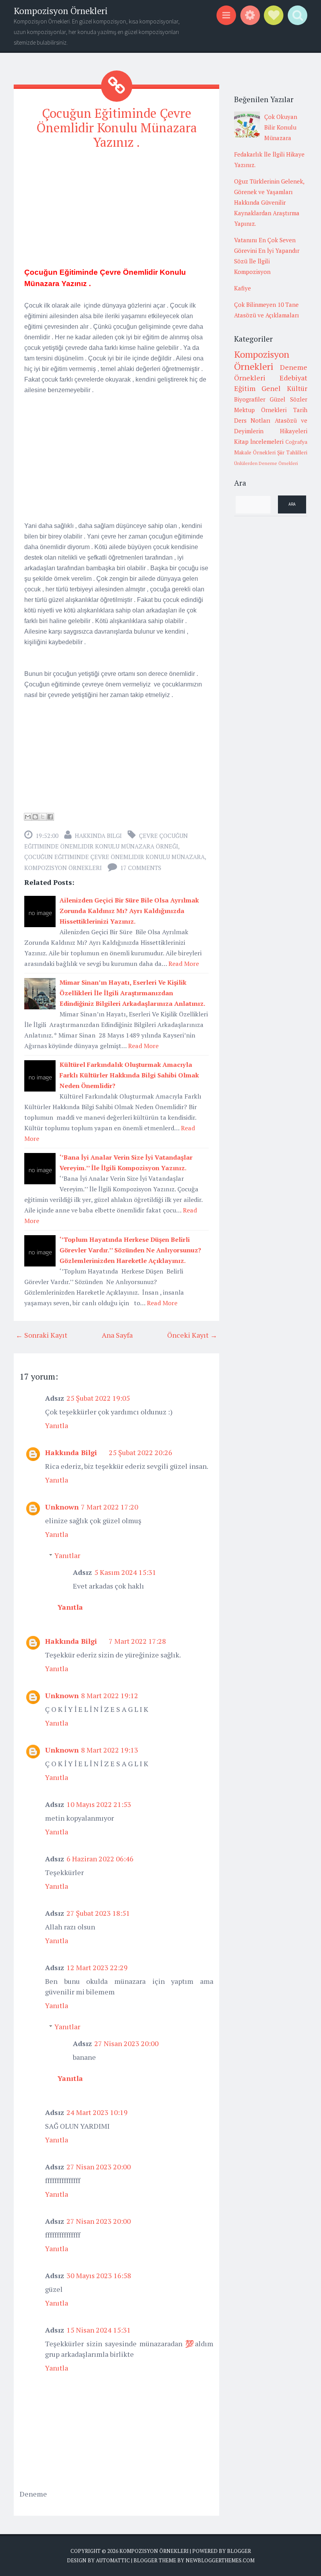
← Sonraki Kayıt (41, 1335)
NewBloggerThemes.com (220, 2560)
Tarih (300, 410)
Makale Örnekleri (255, 452)
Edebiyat (293, 378)
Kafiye (243, 288)
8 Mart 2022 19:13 (110, 1750)
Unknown (62, 1507)
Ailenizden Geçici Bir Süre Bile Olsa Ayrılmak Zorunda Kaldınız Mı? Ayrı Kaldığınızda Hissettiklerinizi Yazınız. (129, 911)
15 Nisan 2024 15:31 (99, 2330)
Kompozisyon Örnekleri (61, 11)
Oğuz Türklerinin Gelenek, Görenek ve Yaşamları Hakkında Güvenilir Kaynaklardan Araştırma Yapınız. (269, 202)
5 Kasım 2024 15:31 (125, 1572)
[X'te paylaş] (43, 817)
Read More (184, 964)
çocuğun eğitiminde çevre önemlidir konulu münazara (115, 857)
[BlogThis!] (35, 817)
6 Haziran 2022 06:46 (100, 1859)
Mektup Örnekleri (261, 410)
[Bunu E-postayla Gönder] (28, 817)
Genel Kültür (284, 388)
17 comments (141, 868)
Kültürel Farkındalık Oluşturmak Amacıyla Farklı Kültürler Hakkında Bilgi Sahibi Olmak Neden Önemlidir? (129, 1075)
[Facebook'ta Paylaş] (50, 817)
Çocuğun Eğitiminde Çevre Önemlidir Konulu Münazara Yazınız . (117, 128)
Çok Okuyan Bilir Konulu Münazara (281, 127)
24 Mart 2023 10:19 (97, 2112)
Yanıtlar (67, 1555)
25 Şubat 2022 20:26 (141, 1452)
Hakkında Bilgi (98, 836)
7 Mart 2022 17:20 (110, 1507)
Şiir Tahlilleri (292, 452)
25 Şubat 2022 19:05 (98, 1398)
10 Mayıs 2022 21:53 (99, 1804)
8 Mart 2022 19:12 (110, 1695)
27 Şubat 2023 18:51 (98, 1913)
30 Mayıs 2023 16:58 (99, 2275)
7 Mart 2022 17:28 (137, 1641)
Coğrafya (296, 442)
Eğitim (245, 388)
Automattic (113, 2560)
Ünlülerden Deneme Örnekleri (266, 463)
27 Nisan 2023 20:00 (126, 2043)
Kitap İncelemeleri (259, 441)
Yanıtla (57, 1425)
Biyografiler (250, 399)
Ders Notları (252, 420)
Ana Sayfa (117, 1335)
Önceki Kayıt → (192, 1335)
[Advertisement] (116, 212)
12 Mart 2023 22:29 (97, 1967)
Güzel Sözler (289, 399)
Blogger (239, 2551)
